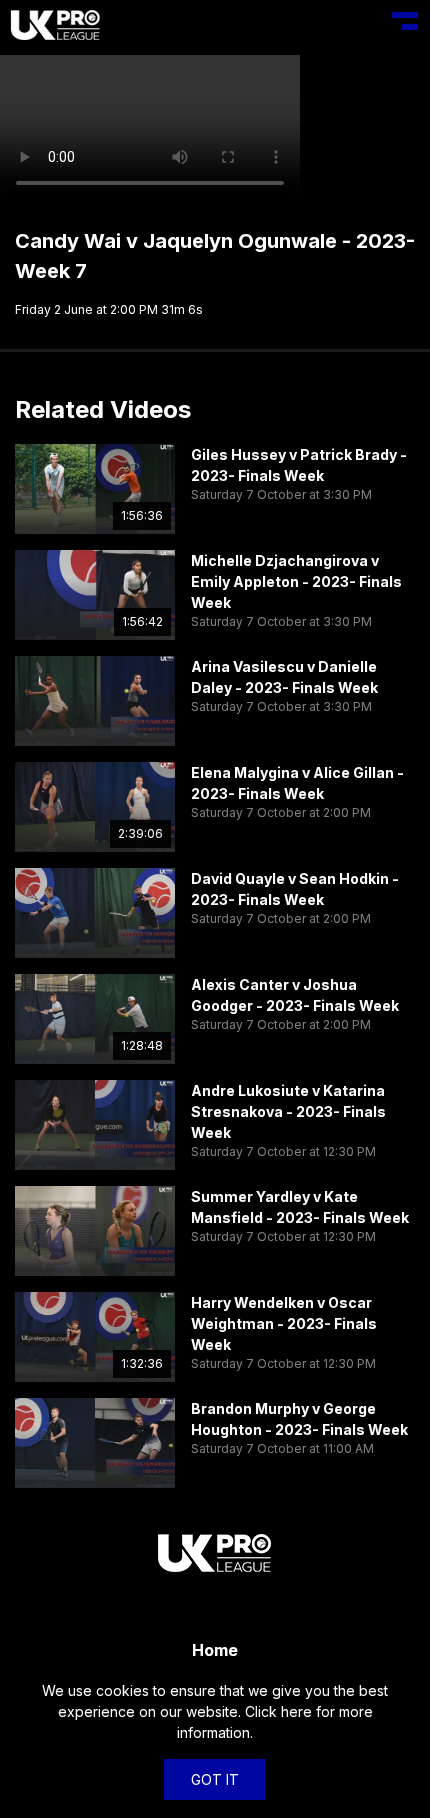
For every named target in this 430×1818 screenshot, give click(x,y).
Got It (215, 1779)
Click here (278, 1711)
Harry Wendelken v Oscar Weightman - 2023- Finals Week (284, 1323)
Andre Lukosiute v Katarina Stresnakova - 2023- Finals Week (288, 1111)
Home (215, 1650)
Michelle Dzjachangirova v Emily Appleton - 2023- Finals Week (296, 581)
